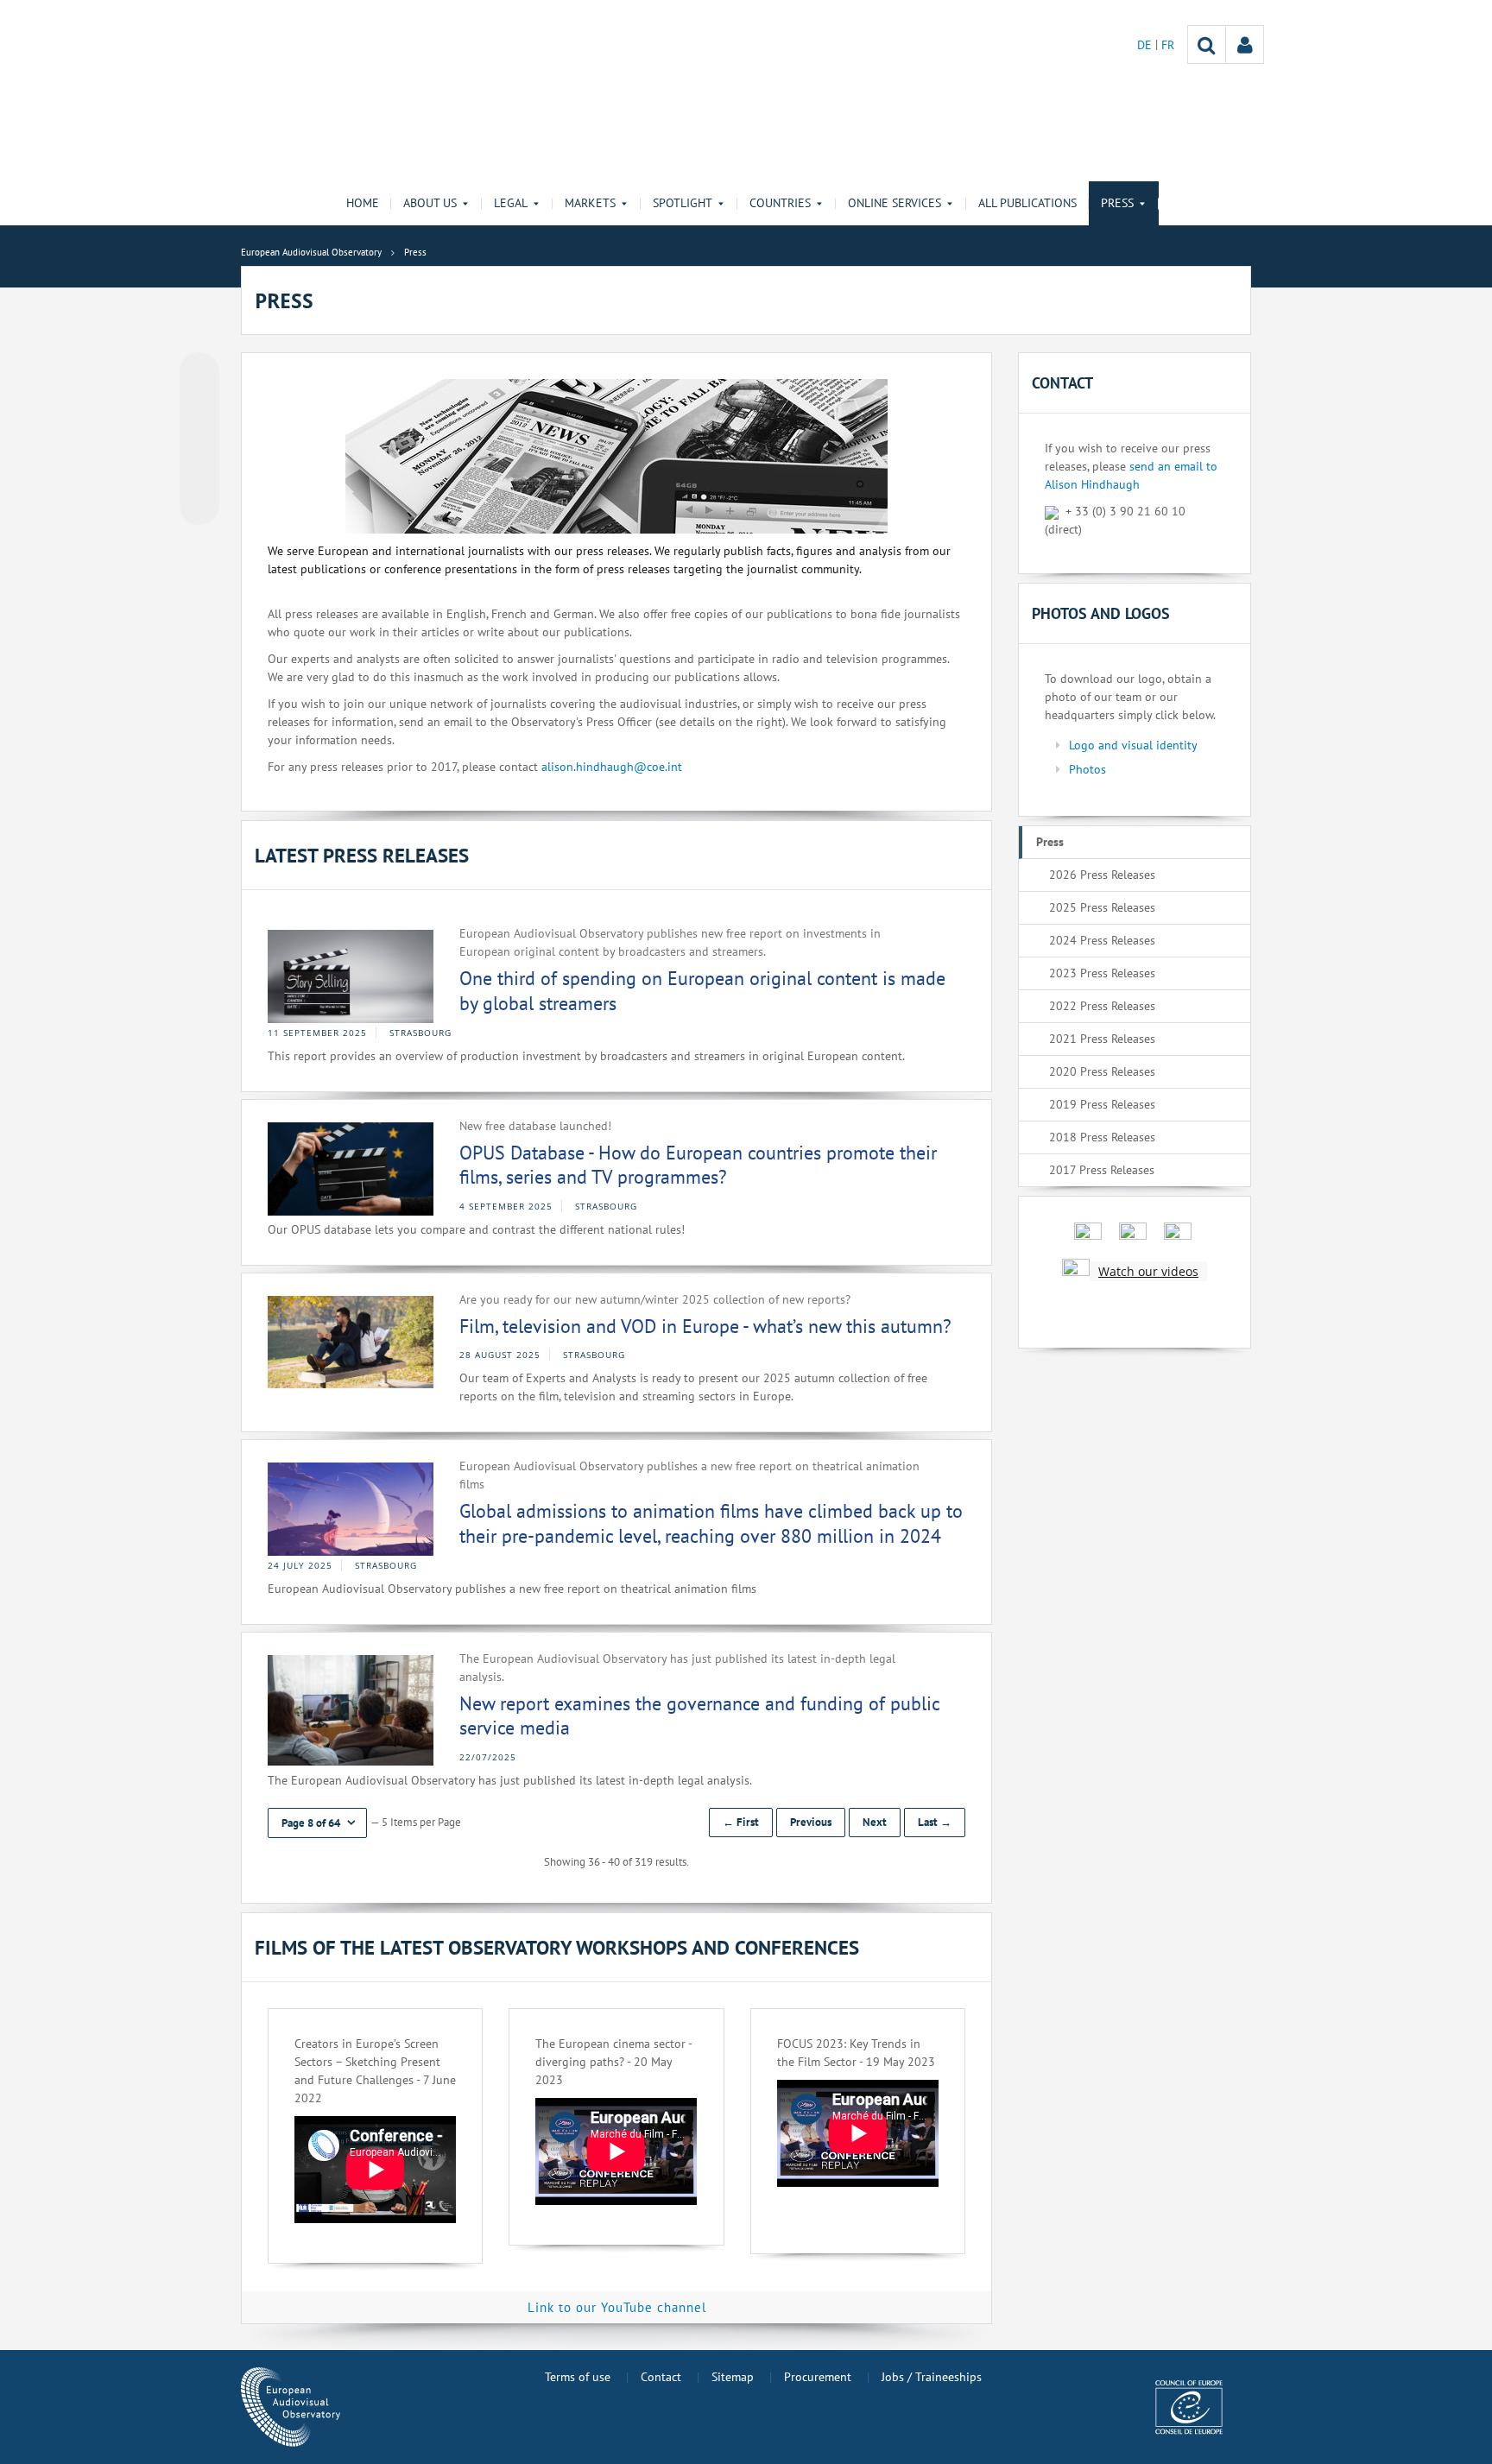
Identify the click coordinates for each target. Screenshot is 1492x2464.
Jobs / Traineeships (932, 2377)
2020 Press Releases (1102, 1071)
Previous (811, 1822)
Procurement (818, 2377)
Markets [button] (590, 203)
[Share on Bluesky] (199, 374)
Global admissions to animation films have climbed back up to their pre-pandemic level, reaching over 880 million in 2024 (711, 1523)
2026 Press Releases (1102, 875)
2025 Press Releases (1102, 907)
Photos (1087, 769)
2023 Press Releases (1102, 973)
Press (1050, 842)
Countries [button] (780, 203)
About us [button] (430, 203)
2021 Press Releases (1102, 1039)
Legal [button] (511, 203)
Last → (935, 1822)
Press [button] (1117, 203)
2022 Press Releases (1102, 1006)
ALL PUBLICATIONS (1027, 203)
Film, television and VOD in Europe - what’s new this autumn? (705, 1326)
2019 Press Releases (1102, 1104)
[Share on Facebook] (199, 439)
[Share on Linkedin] (199, 472)
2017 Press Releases (1102, 1170)
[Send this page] (199, 505)
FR (1168, 45)
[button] (317, 1823)
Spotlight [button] (683, 203)
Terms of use (578, 2377)
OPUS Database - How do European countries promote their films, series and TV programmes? (698, 1165)
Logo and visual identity (1133, 745)
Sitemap (733, 2377)
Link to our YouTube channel (617, 2307)
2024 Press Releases (1102, 940)
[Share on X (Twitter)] (199, 407)
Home (363, 203)
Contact (661, 2377)
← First (741, 1822)
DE (1146, 45)
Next (875, 1822)
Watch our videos (1148, 1271)
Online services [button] (895, 203)
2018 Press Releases (1102, 1137)
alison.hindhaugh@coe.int (612, 767)
